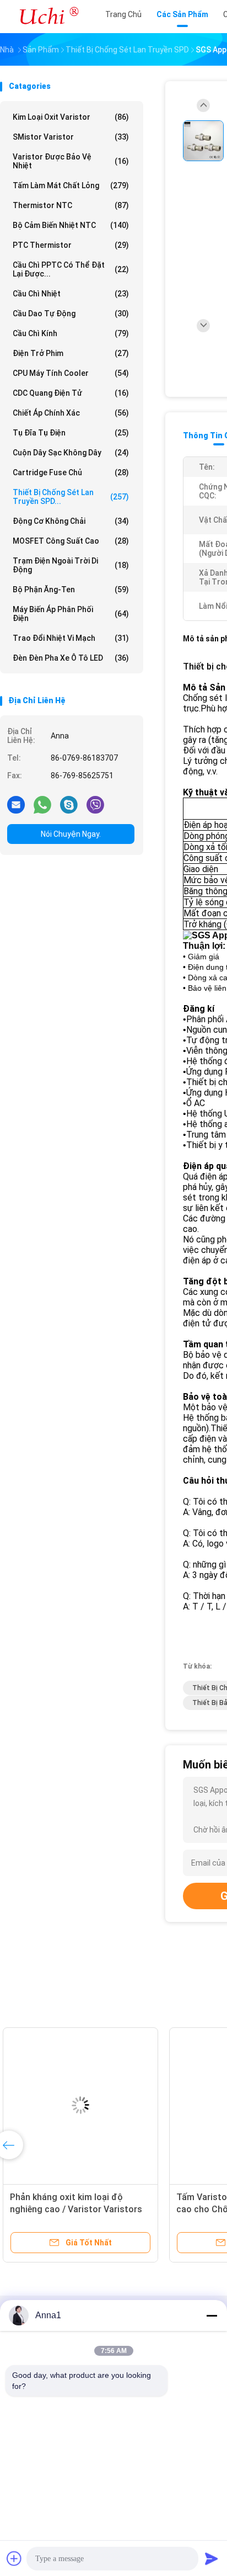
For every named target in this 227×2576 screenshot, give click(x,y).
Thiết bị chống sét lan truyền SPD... (71, 497)
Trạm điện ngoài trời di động (71, 565)
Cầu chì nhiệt (71, 294)
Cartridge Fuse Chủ (71, 472)
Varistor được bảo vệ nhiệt (71, 161)
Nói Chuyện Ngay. (71, 834)
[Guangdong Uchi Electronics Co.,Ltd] (48, 17)
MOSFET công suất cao (71, 541)
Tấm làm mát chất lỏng (71, 185)
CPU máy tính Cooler (71, 373)
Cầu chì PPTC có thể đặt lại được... (71, 269)
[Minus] (212, 2315)
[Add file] (14, 2558)
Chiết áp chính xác (71, 413)
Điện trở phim (71, 353)
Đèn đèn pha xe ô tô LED (71, 658)
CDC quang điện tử (71, 393)
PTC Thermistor (71, 245)
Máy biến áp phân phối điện (71, 614)
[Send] (212, 2558)
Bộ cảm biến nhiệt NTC (71, 225)
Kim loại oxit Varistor (71, 117)
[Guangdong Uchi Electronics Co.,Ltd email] (16, 804)
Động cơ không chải (71, 521)
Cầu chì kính (71, 333)
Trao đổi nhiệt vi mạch (71, 638)
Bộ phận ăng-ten (71, 589)
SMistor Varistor (71, 137)
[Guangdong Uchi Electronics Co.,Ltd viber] (95, 804)
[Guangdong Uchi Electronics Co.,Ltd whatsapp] (42, 804)
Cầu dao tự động (71, 314)
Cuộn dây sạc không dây (71, 453)
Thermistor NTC (71, 205)
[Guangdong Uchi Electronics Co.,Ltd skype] (69, 804)
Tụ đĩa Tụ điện (71, 433)
